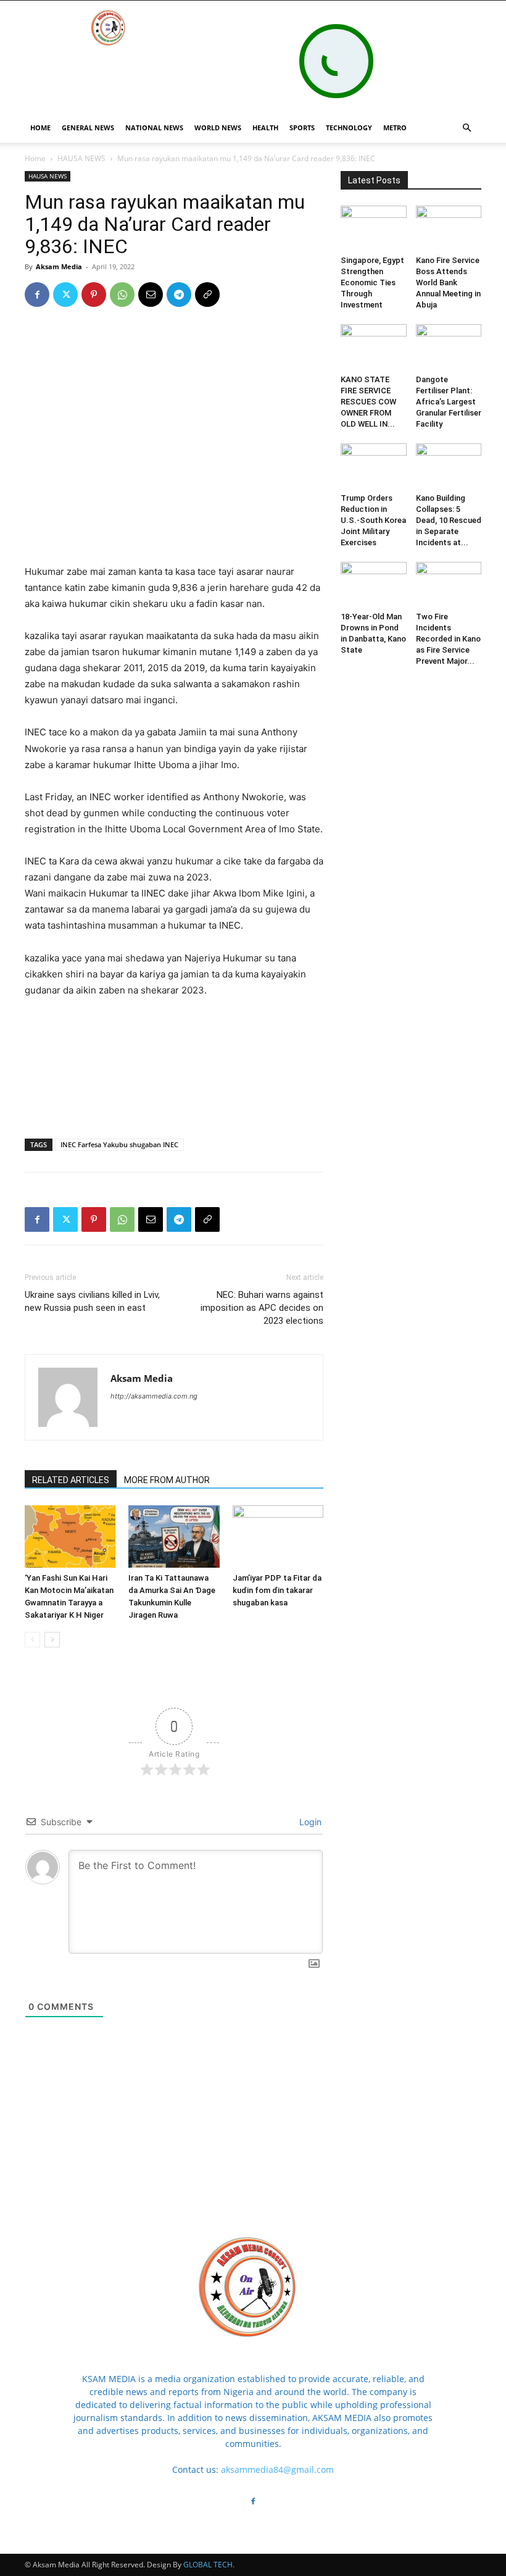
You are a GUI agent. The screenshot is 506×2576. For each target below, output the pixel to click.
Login (309, 1822)
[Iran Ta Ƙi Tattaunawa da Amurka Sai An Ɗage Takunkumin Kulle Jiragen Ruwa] (174, 1537)
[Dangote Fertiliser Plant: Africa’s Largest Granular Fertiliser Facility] (449, 347)
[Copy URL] (207, 295)
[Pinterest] (94, 295)
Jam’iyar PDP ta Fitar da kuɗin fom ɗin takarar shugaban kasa (277, 1590)
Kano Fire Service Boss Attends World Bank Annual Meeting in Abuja (448, 282)
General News (88, 128)
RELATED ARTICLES (71, 1480)
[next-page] (52, 1640)
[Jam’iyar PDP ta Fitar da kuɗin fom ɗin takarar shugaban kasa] (278, 1537)
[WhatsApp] (122, 295)
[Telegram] (179, 295)
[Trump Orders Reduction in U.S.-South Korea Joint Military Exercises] (374, 466)
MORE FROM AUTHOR (167, 1480)
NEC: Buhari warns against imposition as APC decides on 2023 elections (262, 1308)
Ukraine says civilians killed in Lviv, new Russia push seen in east (92, 1301)
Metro (395, 128)
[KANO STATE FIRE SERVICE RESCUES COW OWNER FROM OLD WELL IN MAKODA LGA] (374, 347)
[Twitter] (65, 295)
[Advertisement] (174, 532)
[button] (467, 128)
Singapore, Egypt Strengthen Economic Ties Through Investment (372, 282)
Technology (349, 128)
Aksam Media (59, 266)
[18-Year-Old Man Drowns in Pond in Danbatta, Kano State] (374, 584)
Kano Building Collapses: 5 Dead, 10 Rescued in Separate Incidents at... (449, 520)
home (40, 128)
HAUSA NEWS (81, 158)
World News (218, 128)
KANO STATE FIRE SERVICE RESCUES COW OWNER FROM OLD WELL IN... (368, 402)
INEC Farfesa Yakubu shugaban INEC (119, 1144)
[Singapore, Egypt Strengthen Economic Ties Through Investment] (374, 228)
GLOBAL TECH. (209, 2565)
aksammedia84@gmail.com (277, 2469)
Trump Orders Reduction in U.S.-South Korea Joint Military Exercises (373, 520)
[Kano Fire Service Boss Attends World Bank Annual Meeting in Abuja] (449, 228)
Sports (302, 128)
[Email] (151, 295)
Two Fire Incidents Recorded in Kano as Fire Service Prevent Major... (448, 639)
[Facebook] (37, 295)
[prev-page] (32, 1640)
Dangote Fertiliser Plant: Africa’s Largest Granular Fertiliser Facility (449, 402)
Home (35, 158)
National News (154, 128)
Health (265, 128)
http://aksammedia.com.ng (154, 1396)
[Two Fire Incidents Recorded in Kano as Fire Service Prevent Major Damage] (449, 584)
